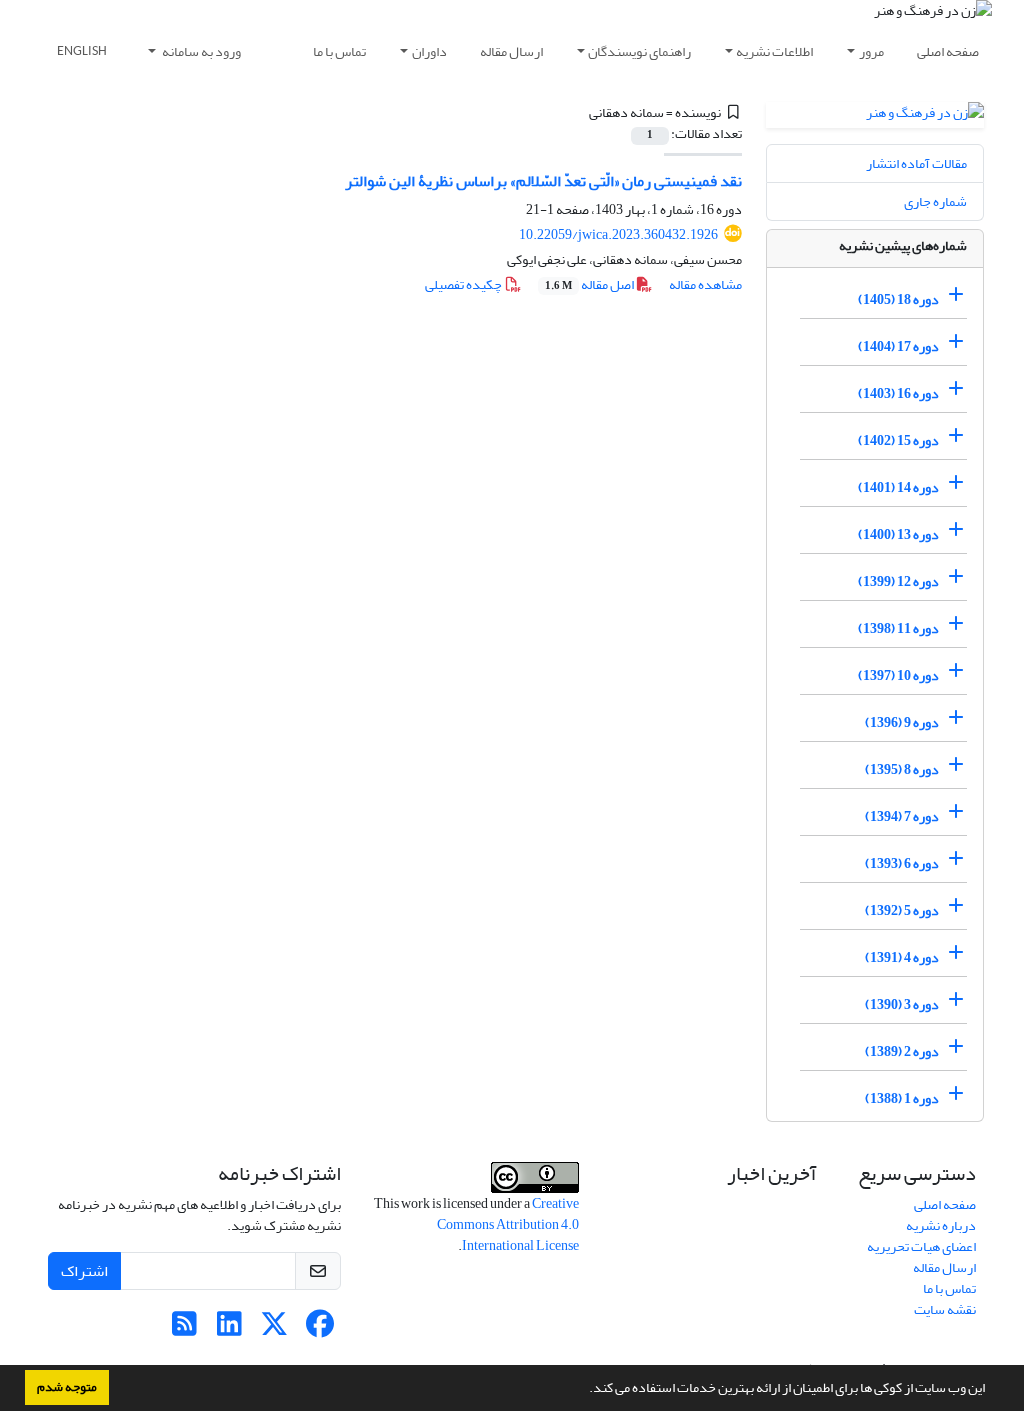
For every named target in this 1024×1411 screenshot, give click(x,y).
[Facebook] (319, 1329)
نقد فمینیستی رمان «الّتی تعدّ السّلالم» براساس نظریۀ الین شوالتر (543, 181)
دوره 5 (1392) (902, 910)
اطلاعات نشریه (774, 51)
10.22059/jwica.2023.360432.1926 (618, 234)
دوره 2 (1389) (902, 1051)
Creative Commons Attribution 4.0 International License (508, 1224)
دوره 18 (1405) (898, 299)
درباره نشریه (941, 1225)
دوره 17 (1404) (898, 346)
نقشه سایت (945, 1309)
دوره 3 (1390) (902, 1004)
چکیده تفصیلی (464, 284)
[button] (584, 1390)
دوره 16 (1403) (898, 393)
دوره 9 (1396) (902, 722)
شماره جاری (935, 201)
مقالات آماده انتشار (916, 163)
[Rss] (184, 1329)
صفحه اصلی (948, 51)
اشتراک (84, 1271)
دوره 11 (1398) (898, 628)
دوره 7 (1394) (902, 816)
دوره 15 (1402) (898, 440)
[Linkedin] (229, 1329)
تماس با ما (339, 51)
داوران (429, 51)
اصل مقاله (590, 284)
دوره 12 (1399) (898, 581)
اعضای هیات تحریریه (921, 1246)
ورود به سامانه (200, 51)
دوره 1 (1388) (902, 1098)
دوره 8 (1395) (902, 769)
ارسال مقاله (511, 51)
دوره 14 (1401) (898, 487)
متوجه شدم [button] (67, 1387)
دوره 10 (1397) (898, 675)
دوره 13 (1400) (898, 534)
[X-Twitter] (274, 1329)
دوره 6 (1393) (902, 863)
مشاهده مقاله (705, 284)
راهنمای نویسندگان (639, 51)
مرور (871, 51)
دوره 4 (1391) (902, 957)
